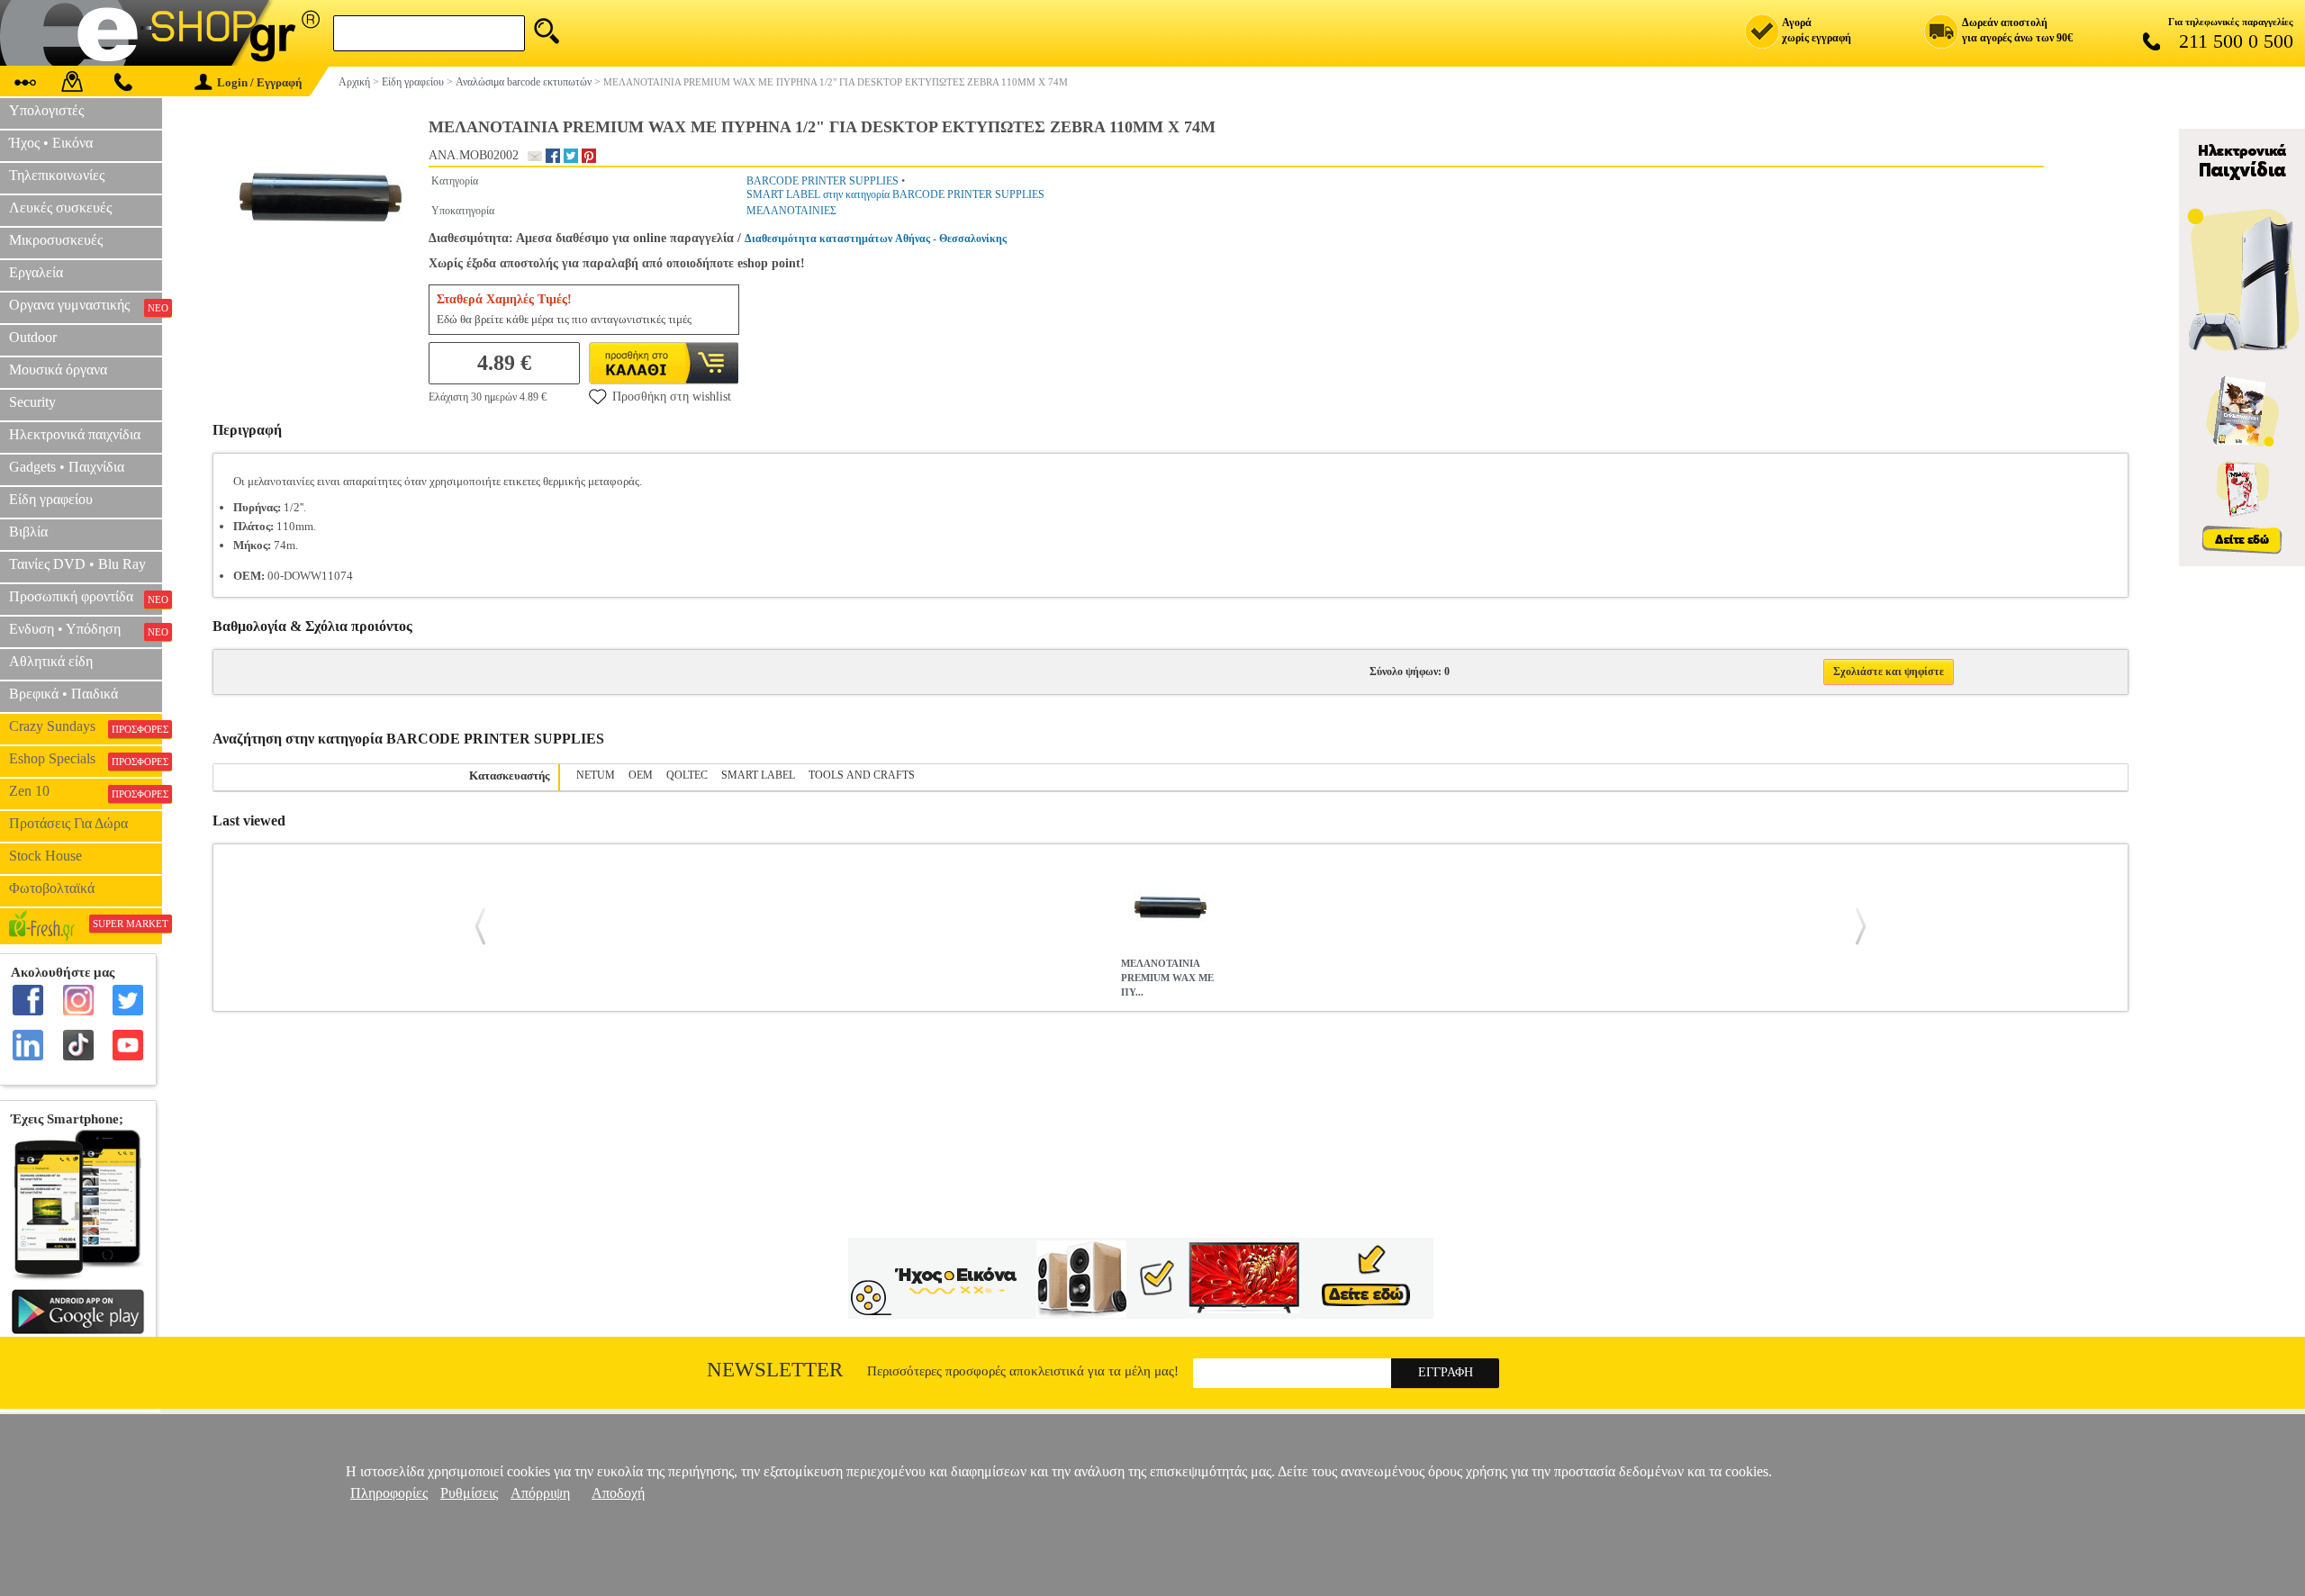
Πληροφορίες (389, 1493)
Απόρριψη (540, 1493)
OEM (641, 775)
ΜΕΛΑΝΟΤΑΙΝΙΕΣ (791, 211)
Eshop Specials (86, 759)
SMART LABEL (758, 775)
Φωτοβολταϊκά (52, 888)
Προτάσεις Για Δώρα (68, 823)
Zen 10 (86, 791)
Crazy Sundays (86, 726)
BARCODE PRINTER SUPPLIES (823, 181)
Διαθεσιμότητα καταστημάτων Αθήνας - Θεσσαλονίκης (876, 239)
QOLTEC (687, 775)
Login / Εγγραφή (259, 82)
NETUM (596, 775)
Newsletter (775, 1370)
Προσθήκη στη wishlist (672, 397)
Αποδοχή (618, 1493)
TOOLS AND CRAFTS (862, 775)
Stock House (45, 856)
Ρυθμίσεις (469, 1493)
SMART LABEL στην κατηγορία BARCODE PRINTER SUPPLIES (895, 194)
